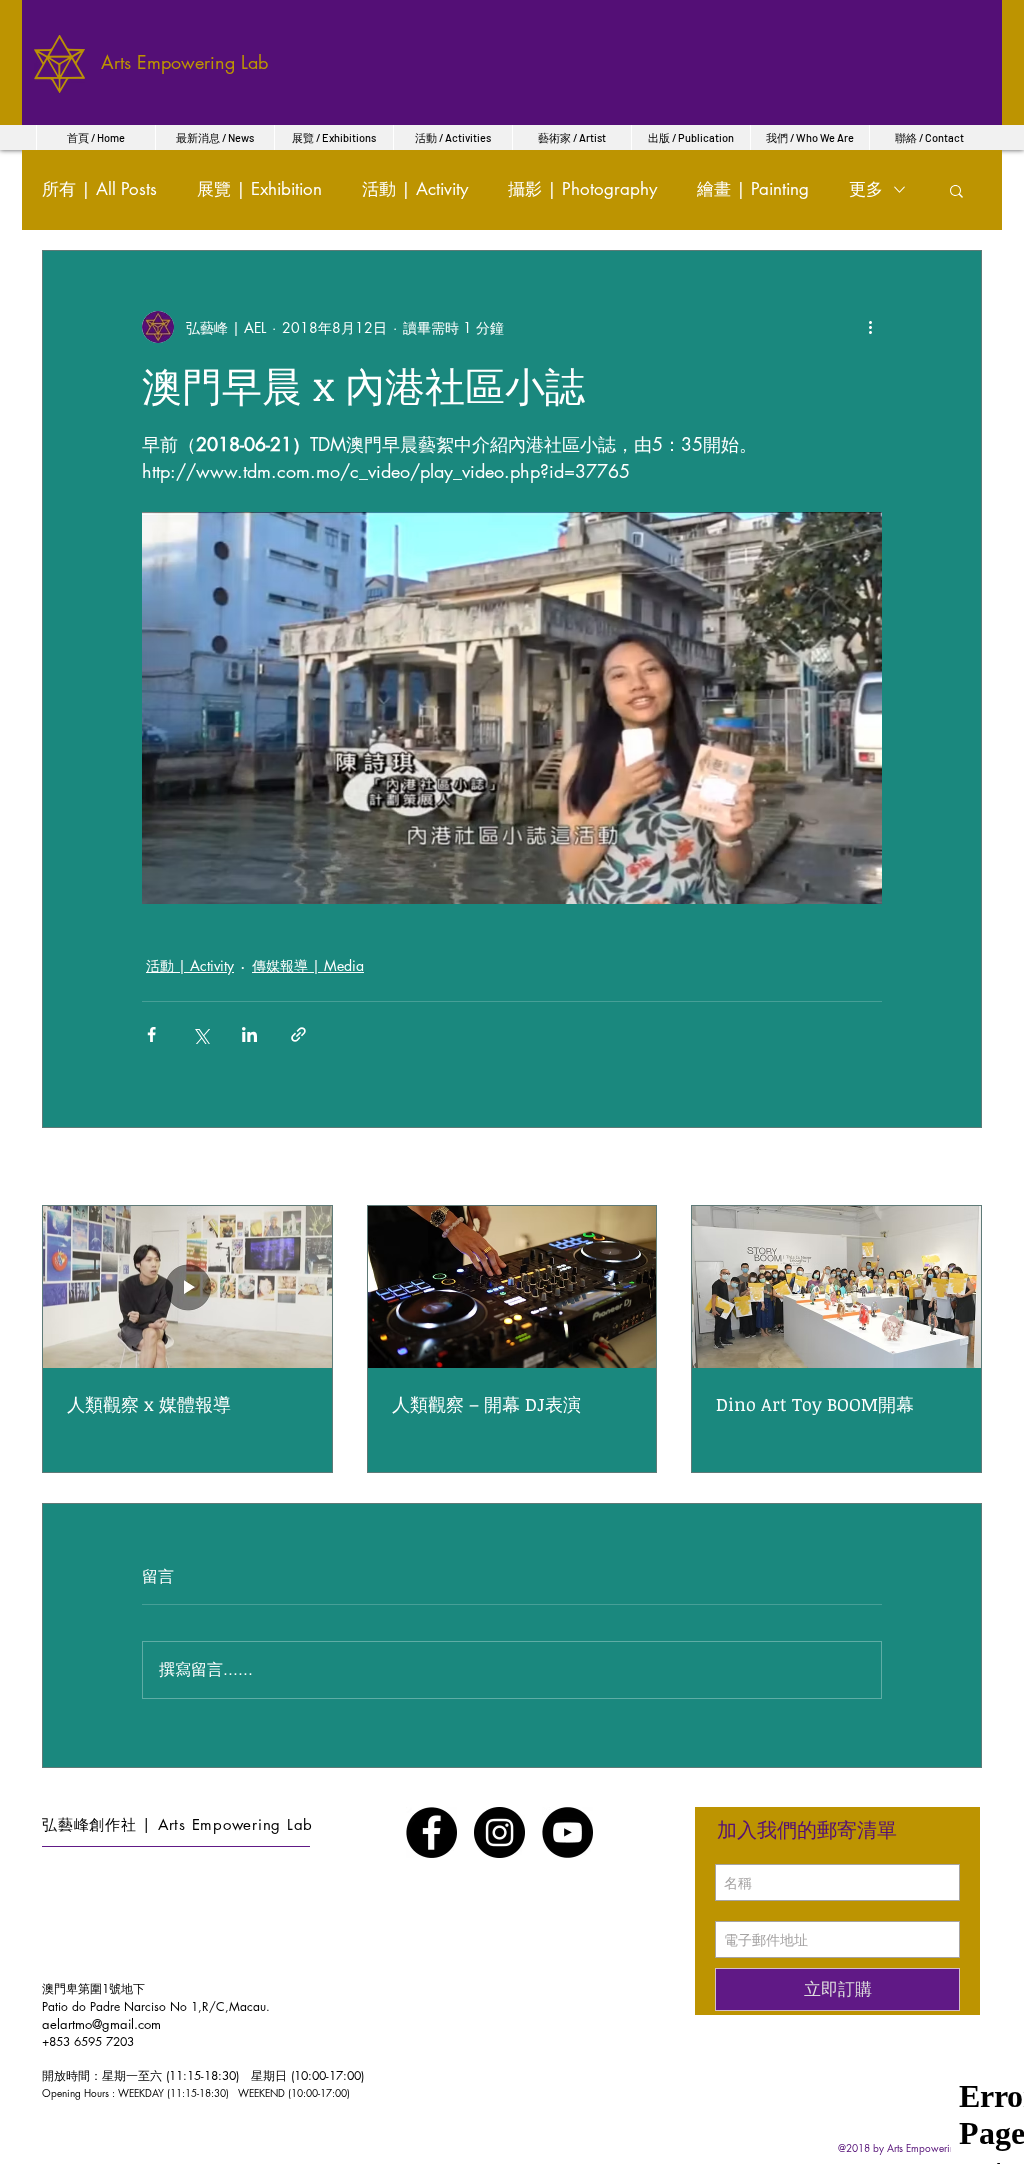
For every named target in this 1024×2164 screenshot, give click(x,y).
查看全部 (954, 1168)
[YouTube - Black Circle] (567, 1832)
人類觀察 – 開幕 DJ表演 (486, 1404)
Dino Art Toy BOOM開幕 (815, 1404)
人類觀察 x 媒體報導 (149, 1404)
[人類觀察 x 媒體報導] (187, 1287)
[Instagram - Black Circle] (499, 1832)
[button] (956, 190)
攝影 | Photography (582, 189)
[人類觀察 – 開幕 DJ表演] (512, 1287)
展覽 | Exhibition (259, 189)
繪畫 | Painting (753, 189)
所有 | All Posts (99, 189)
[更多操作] (870, 327)
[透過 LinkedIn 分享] (249, 1034)
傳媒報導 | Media (308, 965)
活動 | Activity (415, 189)
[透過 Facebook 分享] (151, 1034)
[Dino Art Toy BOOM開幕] (836, 1287)
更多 (866, 189)
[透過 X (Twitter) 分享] (200, 1034)
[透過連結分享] (298, 1034)
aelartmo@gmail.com (101, 2024)
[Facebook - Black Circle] (431, 1832)
